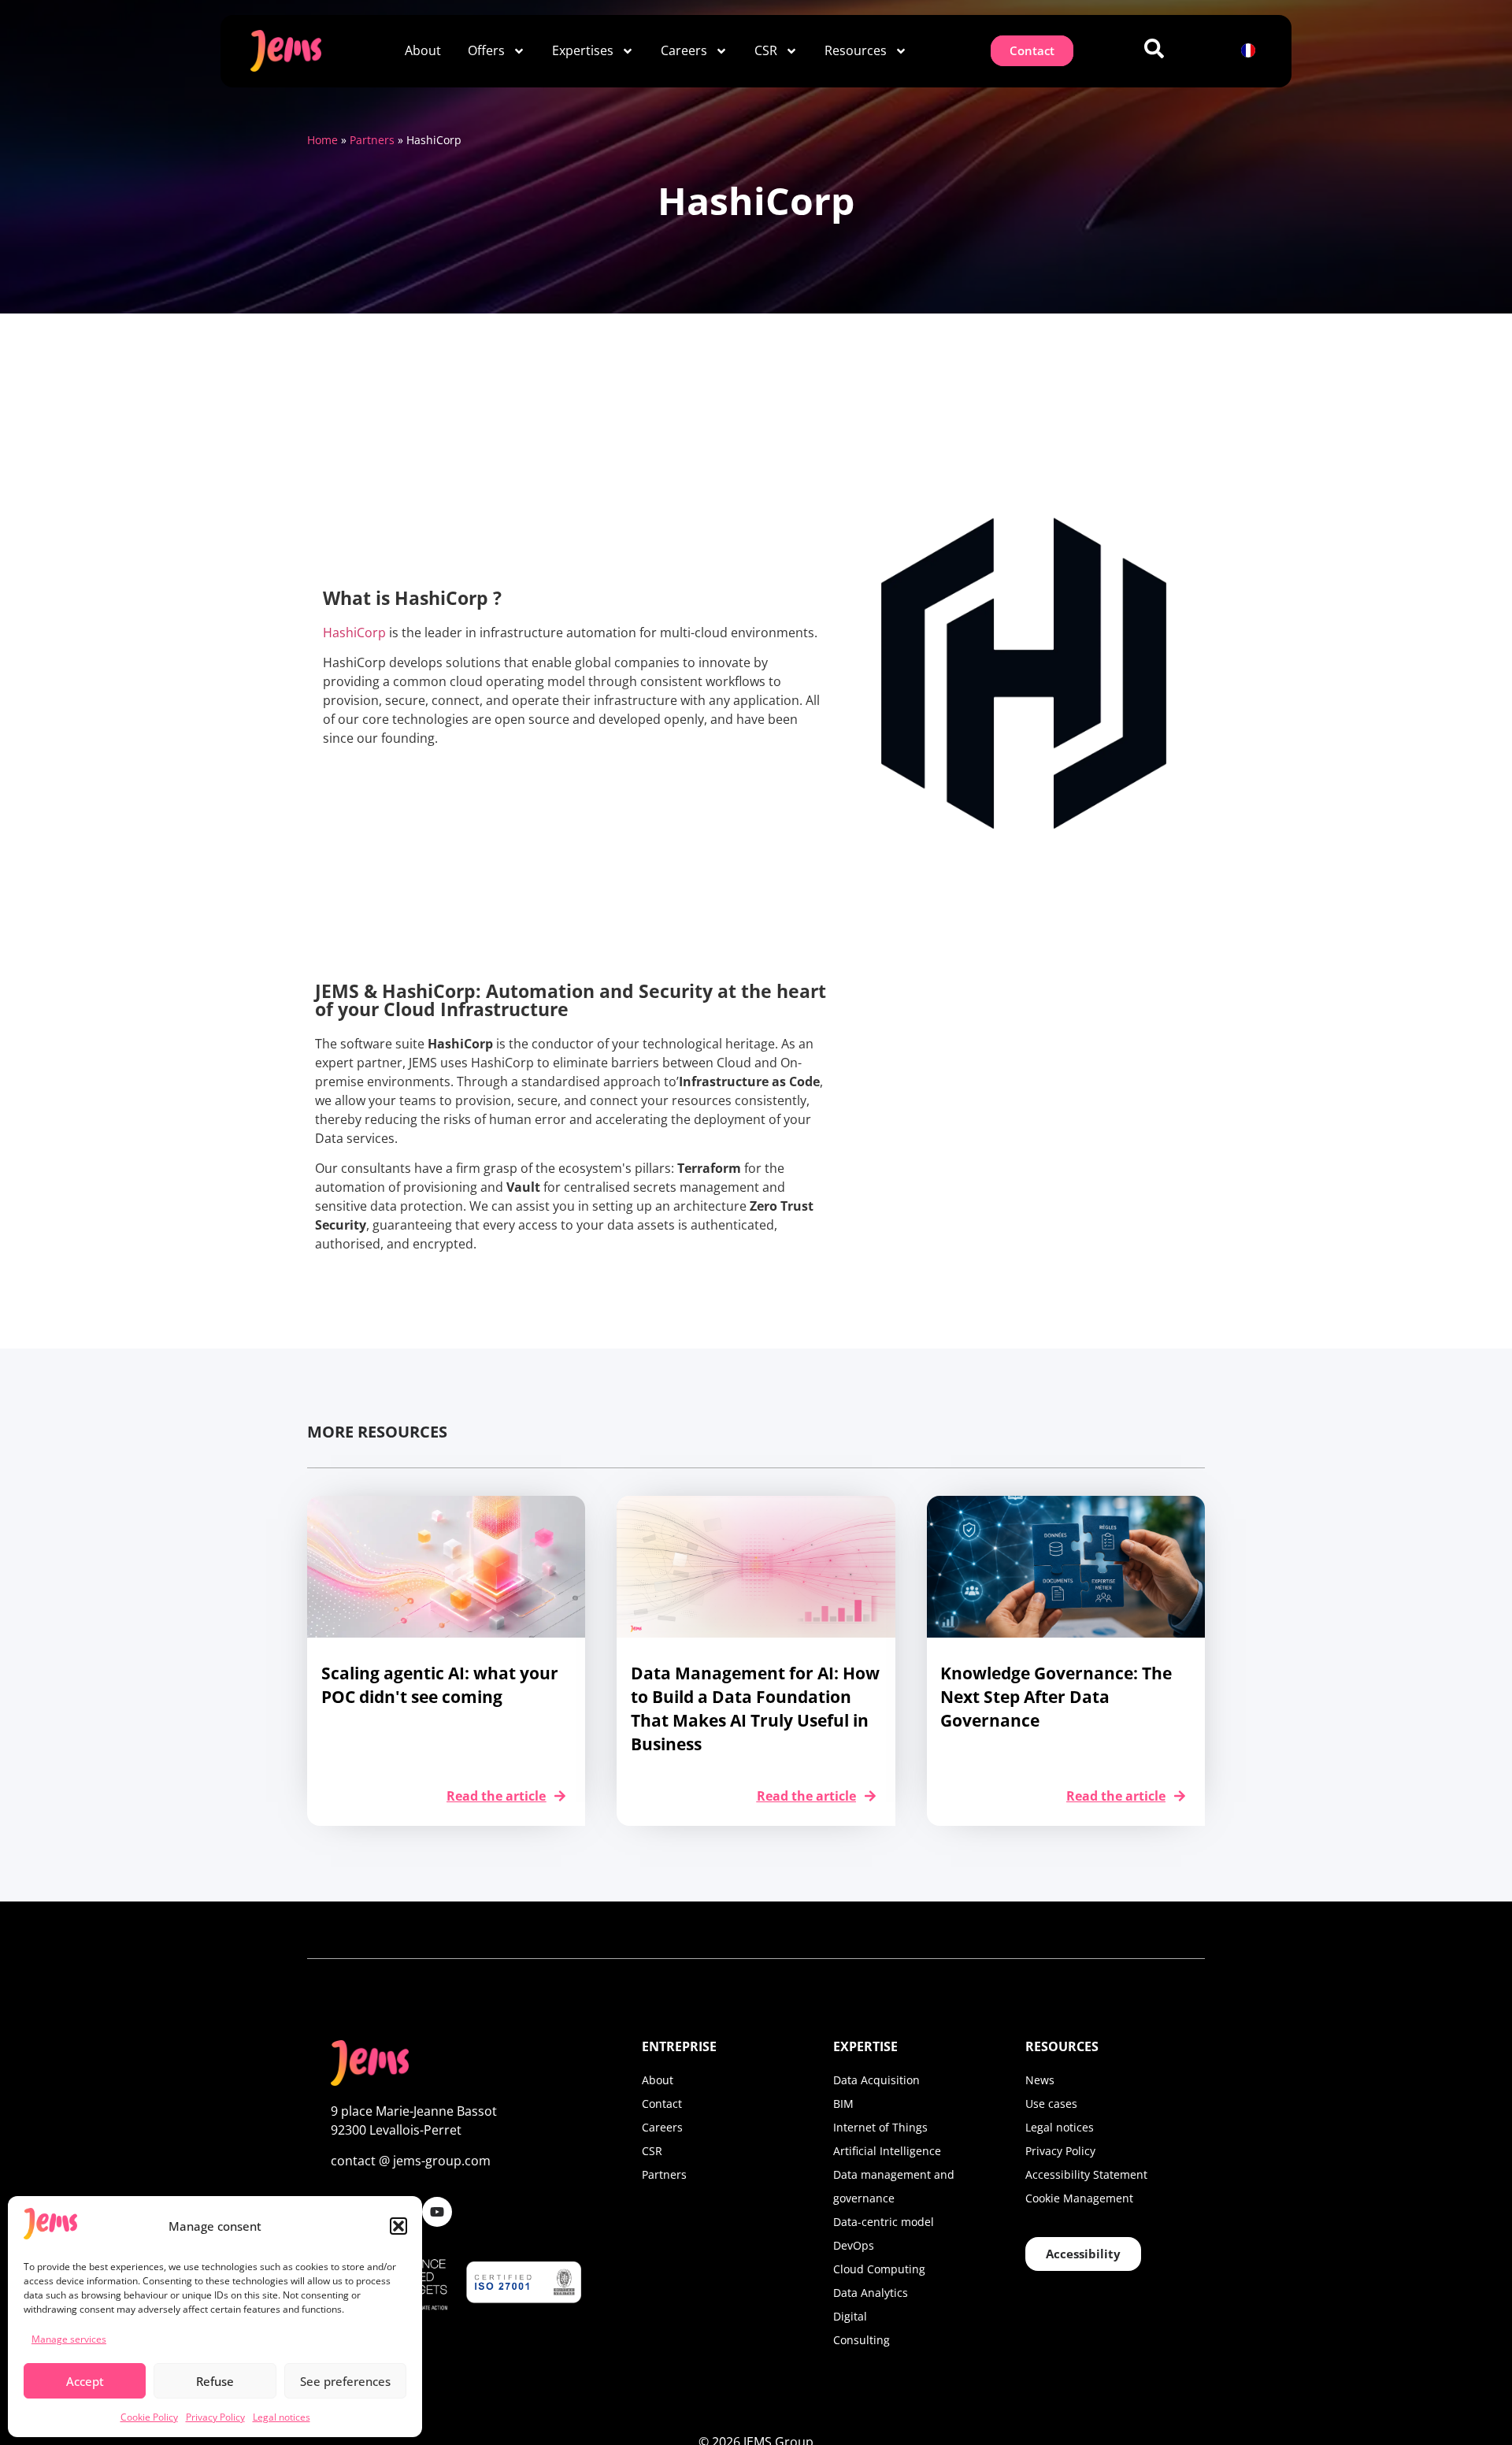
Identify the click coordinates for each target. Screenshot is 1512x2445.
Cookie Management (1079, 2198)
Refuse (215, 2381)
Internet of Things (880, 2127)
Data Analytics (871, 2293)
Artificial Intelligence (887, 2151)
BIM (843, 2104)
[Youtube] (437, 2212)
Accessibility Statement (1086, 2174)
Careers (684, 50)
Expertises (583, 50)
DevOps (854, 2245)
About (423, 50)
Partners (372, 140)
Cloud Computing (879, 2269)
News (1040, 2080)
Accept (85, 2381)
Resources (856, 50)
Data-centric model (884, 2222)
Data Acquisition (876, 2080)
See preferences (345, 2381)
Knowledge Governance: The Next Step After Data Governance (1056, 1697)
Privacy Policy (215, 2417)
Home (322, 140)
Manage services (69, 2339)
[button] (398, 2226)
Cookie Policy (149, 2417)
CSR (766, 50)
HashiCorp (354, 633)
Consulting (862, 2340)
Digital (850, 2316)
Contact (662, 2104)
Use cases (1051, 2104)
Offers (486, 50)
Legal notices (282, 2417)
